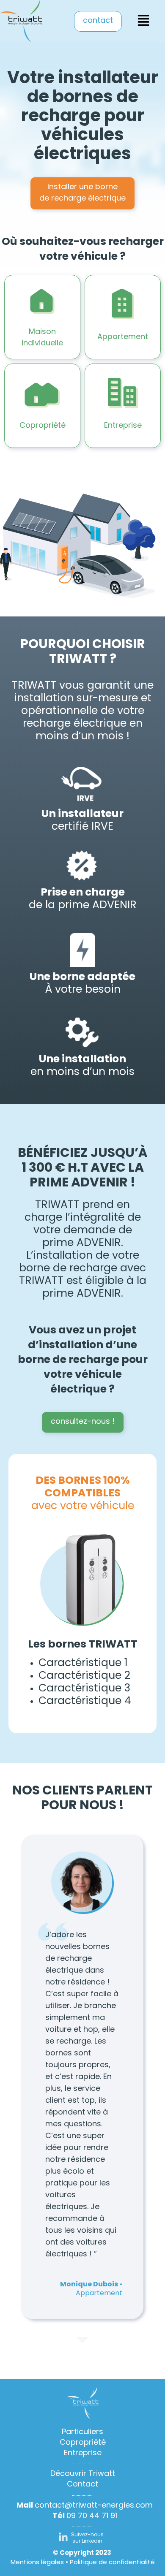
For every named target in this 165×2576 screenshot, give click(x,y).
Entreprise (83, 2454)
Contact (82, 2485)
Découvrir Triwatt (83, 2474)
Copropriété (83, 2443)
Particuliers (82, 2432)
